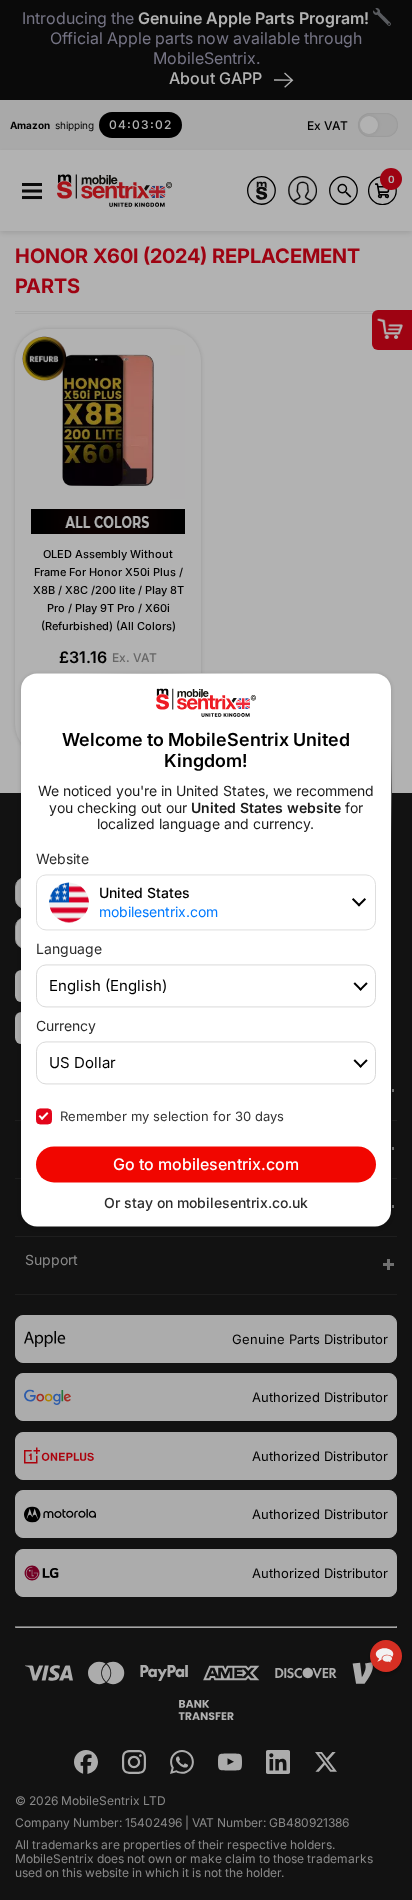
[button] (386, 1656)
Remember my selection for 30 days (172, 1117)
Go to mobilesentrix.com (206, 1165)
